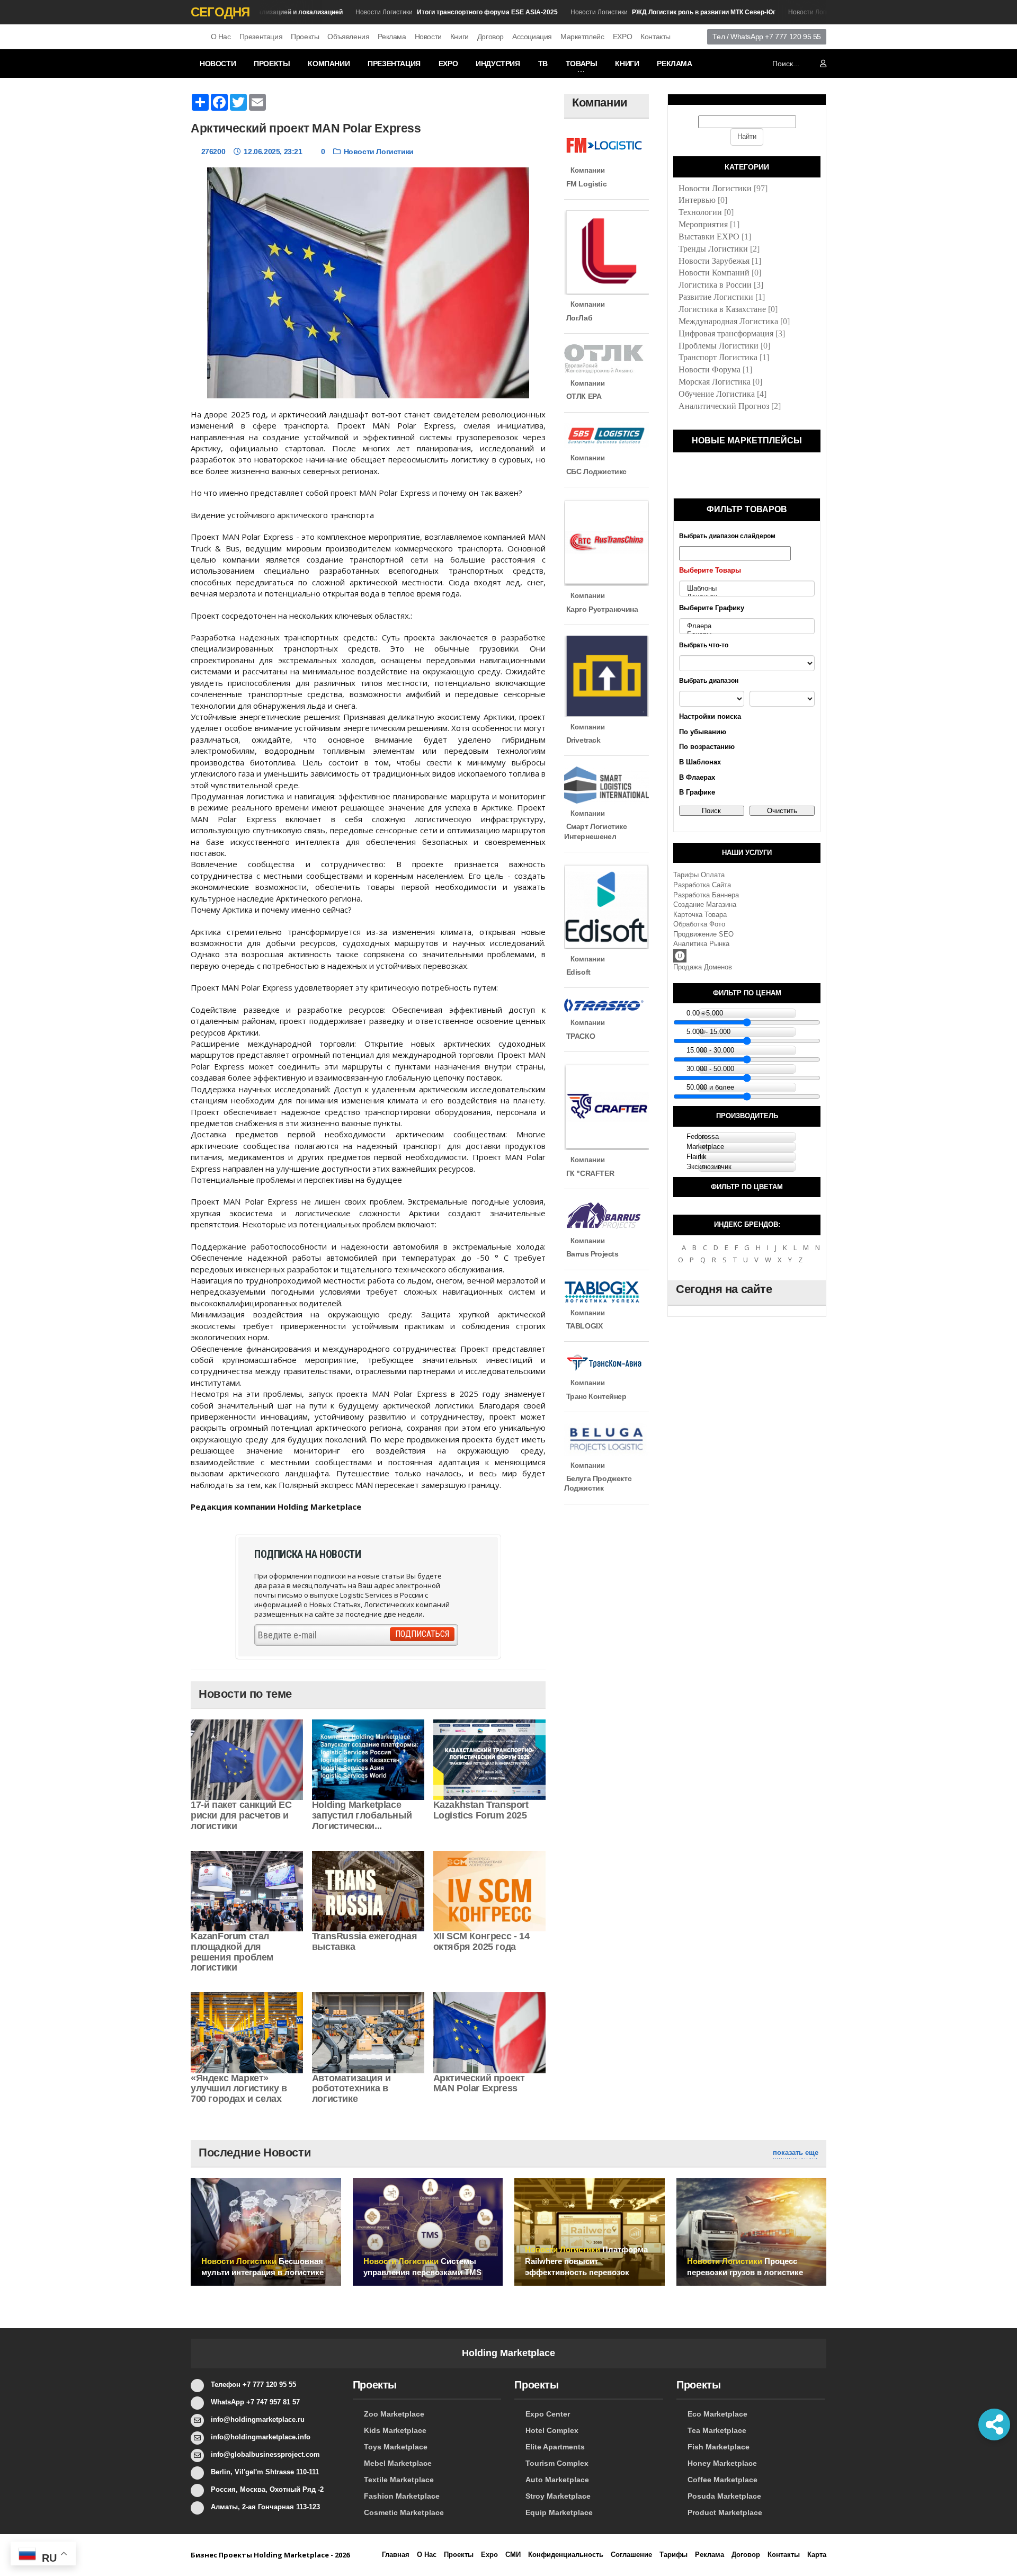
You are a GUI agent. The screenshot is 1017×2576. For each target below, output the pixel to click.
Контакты (655, 37)
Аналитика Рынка (701, 944)
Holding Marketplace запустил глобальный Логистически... (362, 1815)
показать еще (796, 2152)
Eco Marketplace (717, 2414)
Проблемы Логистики (719, 346)
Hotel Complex (552, 2430)
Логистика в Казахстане (722, 309)
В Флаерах (697, 777)
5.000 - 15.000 (708, 1032)
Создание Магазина (705, 904)
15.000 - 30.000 (710, 1050)
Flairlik (697, 1157)
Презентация (261, 37)
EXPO (622, 37)
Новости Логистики (425, 12)
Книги (460, 37)
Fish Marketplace (719, 2447)
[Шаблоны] (747, 589)
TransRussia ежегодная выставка (365, 1941)
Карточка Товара (700, 915)
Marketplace (705, 1147)
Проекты (305, 37)
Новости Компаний (714, 273)
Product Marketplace (725, 2512)
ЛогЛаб (578, 318)
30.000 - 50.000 (710, 1069)
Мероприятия (703, 224)
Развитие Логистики (716, 297)
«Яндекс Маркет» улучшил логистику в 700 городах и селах (239, 2089)
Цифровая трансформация (726, 333)
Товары (582, 64)
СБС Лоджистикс (595, 471)
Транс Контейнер (595, 1396)
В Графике (697, 792)
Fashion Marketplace (402, 2496)
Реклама (392, 37)
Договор (490, 37)
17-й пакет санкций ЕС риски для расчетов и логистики (241, 1815)
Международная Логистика (728, 321)
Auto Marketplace (557, 2480)
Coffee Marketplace (722, 2480)
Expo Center (548, 2414)
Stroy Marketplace (558, 2496)
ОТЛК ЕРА (583, 396)
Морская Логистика (715, 382)
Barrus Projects (591, 1254)
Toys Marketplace (396, 2447)
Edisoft (577, 972)
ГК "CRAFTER (589, 1173)
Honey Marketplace (722, 2463)
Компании (329, 64)
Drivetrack (582, 740)
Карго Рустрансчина (601, 609)
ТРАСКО (579, 1036)
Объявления (348, 37)
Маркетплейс (582, 37)
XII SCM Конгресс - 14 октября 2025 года (481, 1941)
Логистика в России (715, 285)
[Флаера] (747, 626)
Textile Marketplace (399, 2480)
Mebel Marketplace (398, 2463)
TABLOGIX (583, 1326)
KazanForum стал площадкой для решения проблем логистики (232, 1952)
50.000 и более (710, 1087)
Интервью (697, 200)
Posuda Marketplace (724, 2496)
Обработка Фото (699, 924)
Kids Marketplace (395, 2430)
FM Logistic (585, 184)
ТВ (543, 64)
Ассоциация (532, 37)
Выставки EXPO (709, 237)
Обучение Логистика (717, 394)
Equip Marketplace (559, 2512)
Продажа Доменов (703, 967)
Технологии (700, 212)
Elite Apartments (555, 2447)
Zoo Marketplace (394, 2414)
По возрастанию (707, 747)
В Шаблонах (700, 762)
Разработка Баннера (706, 895)
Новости (428, 37)
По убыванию (703, 732)
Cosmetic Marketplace (404, 2512)
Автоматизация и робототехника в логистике (351, 2089)
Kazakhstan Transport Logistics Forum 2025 (481, 1810)
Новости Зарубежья (714, 261)
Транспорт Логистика (718, 357)
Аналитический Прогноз (724, 406)
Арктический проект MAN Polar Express (479, 2083)
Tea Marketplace (717, 2430)
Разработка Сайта (702, 885)
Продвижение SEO (703, 934)
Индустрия (498, 64)
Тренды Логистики (713, 249)
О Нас (221, 37)
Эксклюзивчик (709, 1167)
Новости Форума (710, 369)
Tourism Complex (557, 2463)
